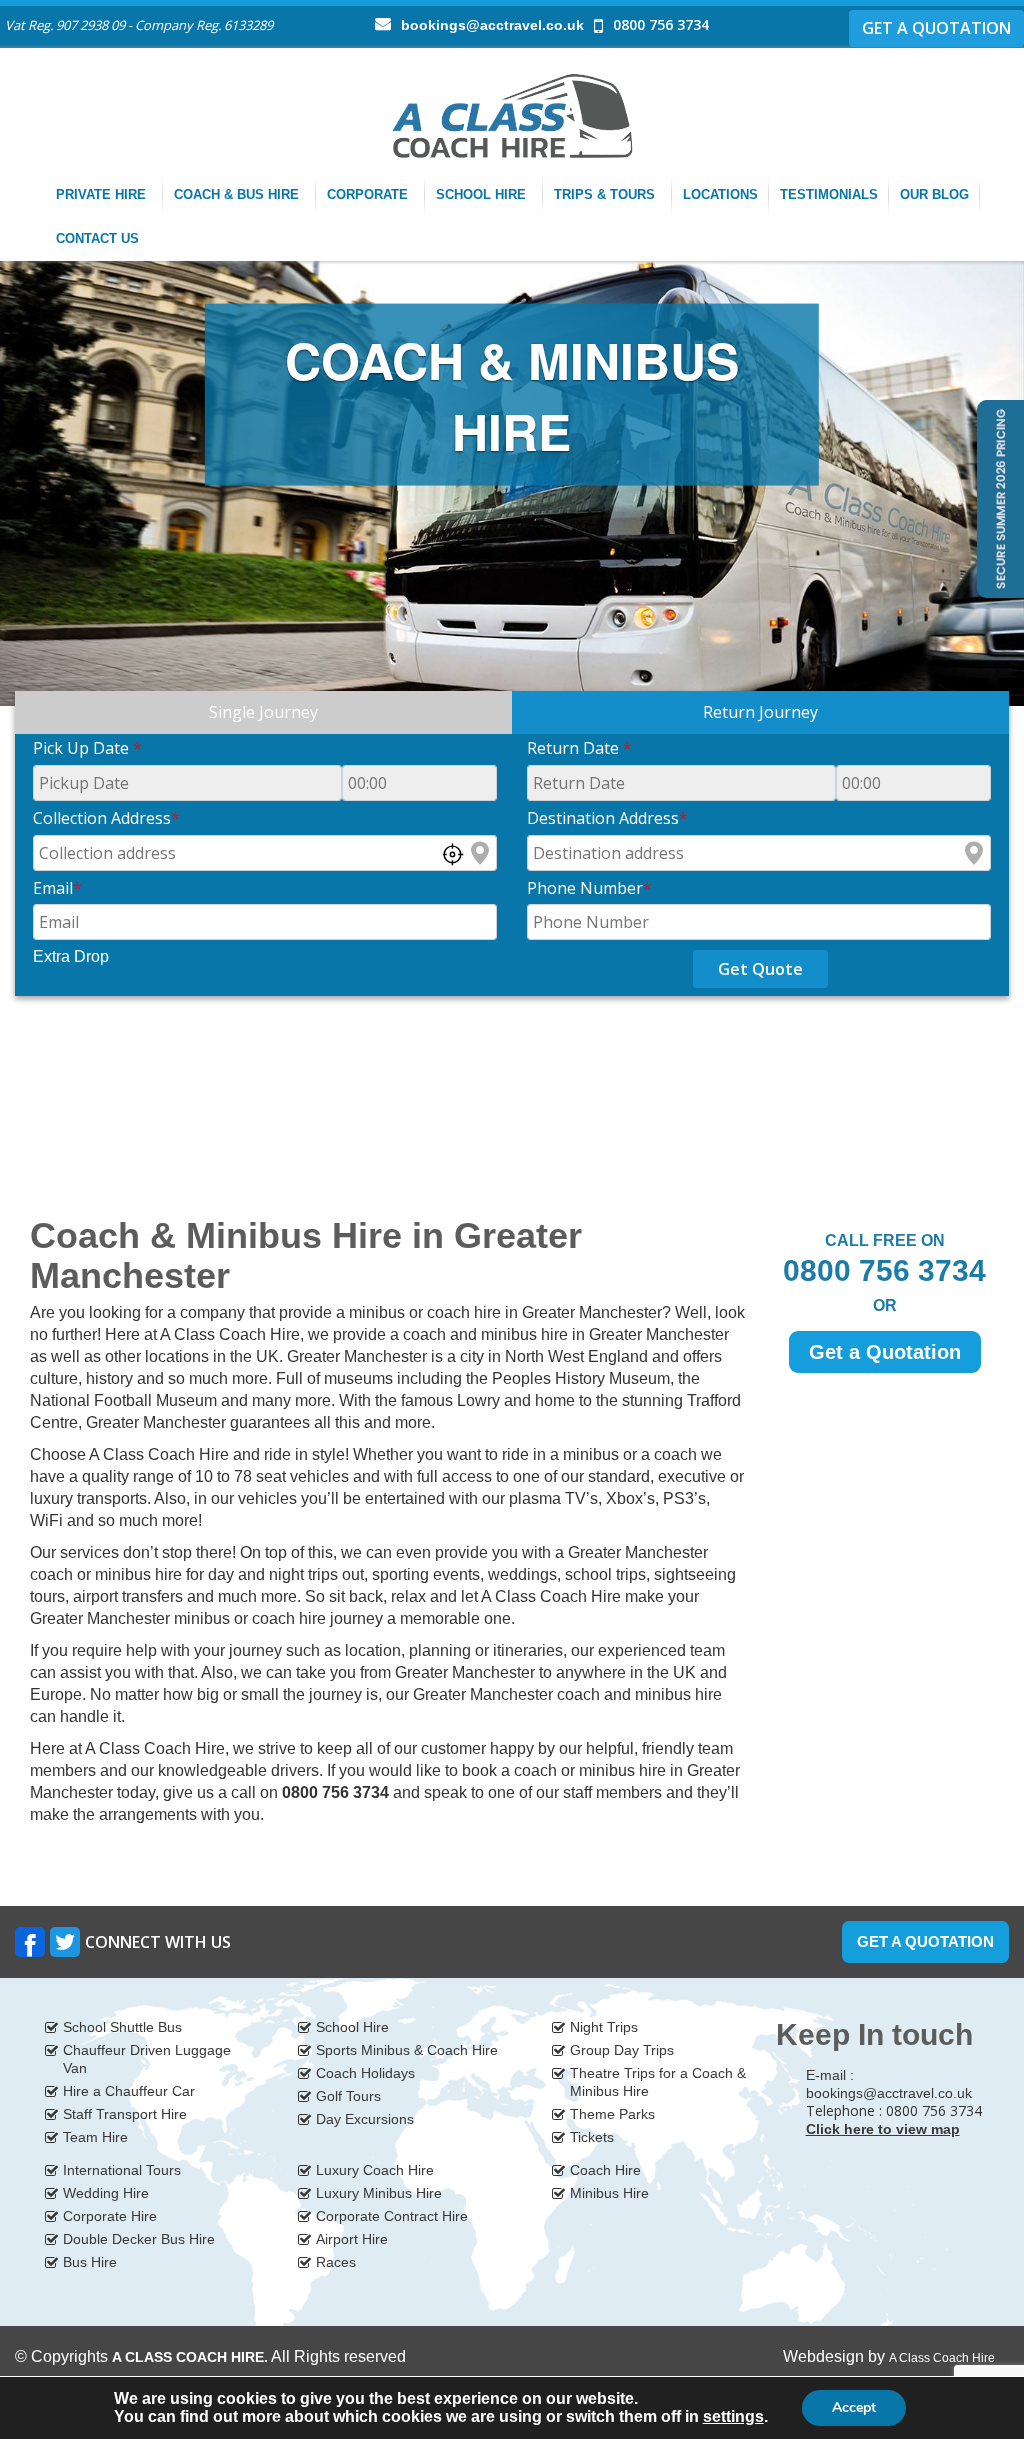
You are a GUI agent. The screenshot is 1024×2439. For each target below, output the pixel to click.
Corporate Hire (110, 2216)
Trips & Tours (606, 194)
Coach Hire (605, 2170)
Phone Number (589, 888)
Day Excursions (365, 2119)
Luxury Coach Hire (375, 2170)
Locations (720, 194)
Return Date (579, 748)
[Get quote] (998, 497)
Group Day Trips (622, 2050)
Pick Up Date (87, 748)
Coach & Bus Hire (238, 194)
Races (336, 2262)
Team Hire (95, 2137)
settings (733, 2416)
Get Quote (760, 969)
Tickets (592, 2137)
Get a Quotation (885, 1352)
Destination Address (607, 818)
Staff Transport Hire (125, 2114)
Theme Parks (612, 2114)
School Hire (483, 194)
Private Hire (103, 194)
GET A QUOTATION (936, 28)
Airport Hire (352, 2239)
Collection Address (106, 818)
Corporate (369, 194)
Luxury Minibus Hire (379, 2193)
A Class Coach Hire (942, 2358)
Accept (854, 2407)
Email (57, 888)
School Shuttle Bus (122, 2027)
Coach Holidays (365, 2073)
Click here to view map (883, 2129)
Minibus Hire (609, 2193)
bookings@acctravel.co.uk (492, 25)
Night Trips (604, 2027)
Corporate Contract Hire (392, 2216)
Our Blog (934, 194)
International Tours (122, 2170)
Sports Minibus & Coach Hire (407, 2050)
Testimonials (829, 194)
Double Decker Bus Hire (139, 2239)
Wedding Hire (106, 2193)
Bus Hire (90, 2262)
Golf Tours (348, 2096)
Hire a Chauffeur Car (129, 2091)
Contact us (99, 238)
